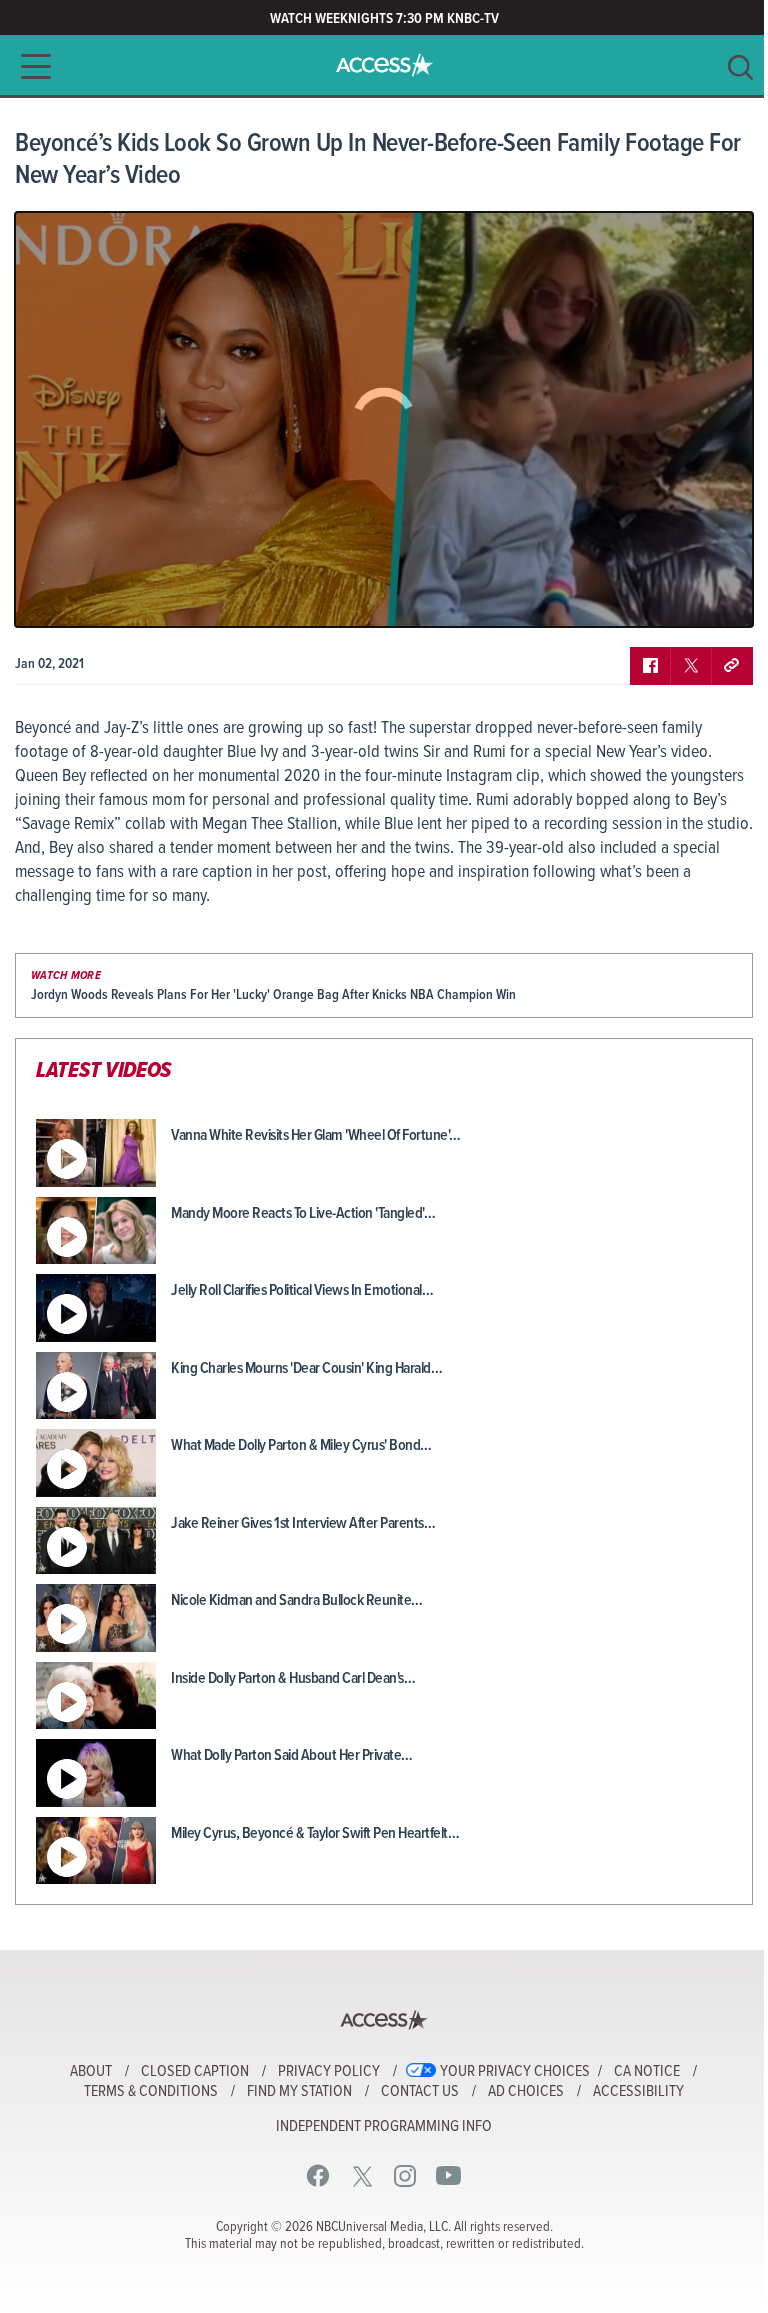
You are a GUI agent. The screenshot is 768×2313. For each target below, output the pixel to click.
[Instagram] (405, 2175)
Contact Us (420, 2092)
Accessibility (638, 2092)
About (91, 2072)
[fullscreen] (713, 597)
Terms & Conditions (151, 2092)
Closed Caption (195, 2072)
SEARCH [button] (740, 67)
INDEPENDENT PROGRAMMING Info (384, 2127)
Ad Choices (526, 2092)
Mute (88, 597)
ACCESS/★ (384, 65)
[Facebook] (318, 2175)
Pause (55, 597)
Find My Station (299, 2092)
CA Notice (647, 2072)
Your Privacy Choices (515, 2072)
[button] (30, 66)
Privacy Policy (329, 2072)
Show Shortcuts (652, 597)
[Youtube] (448, 2175)
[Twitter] (362, 2175)
